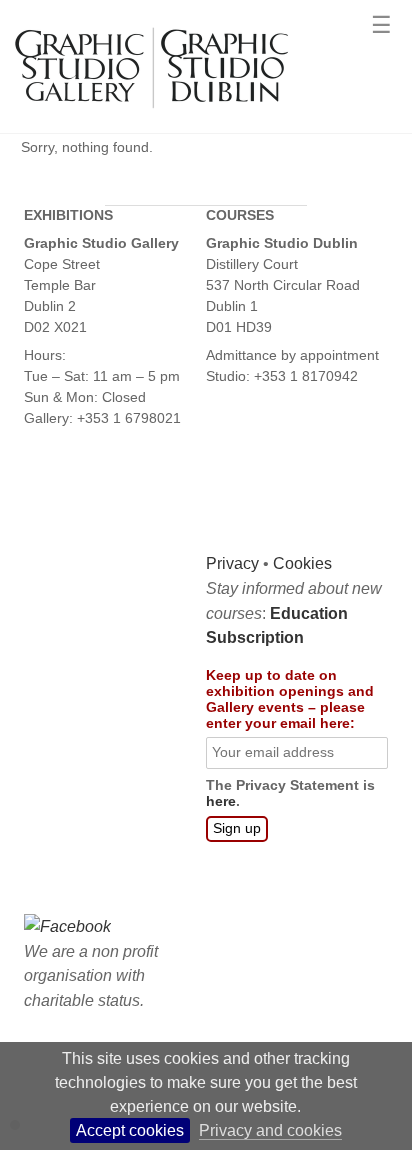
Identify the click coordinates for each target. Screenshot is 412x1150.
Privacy (232, 563)
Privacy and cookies (270, 1130)
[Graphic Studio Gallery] (150, 117)
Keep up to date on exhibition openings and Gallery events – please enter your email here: (290, 699)
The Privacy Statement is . (290, 793)
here (221, 801)
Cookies (302, 563)
